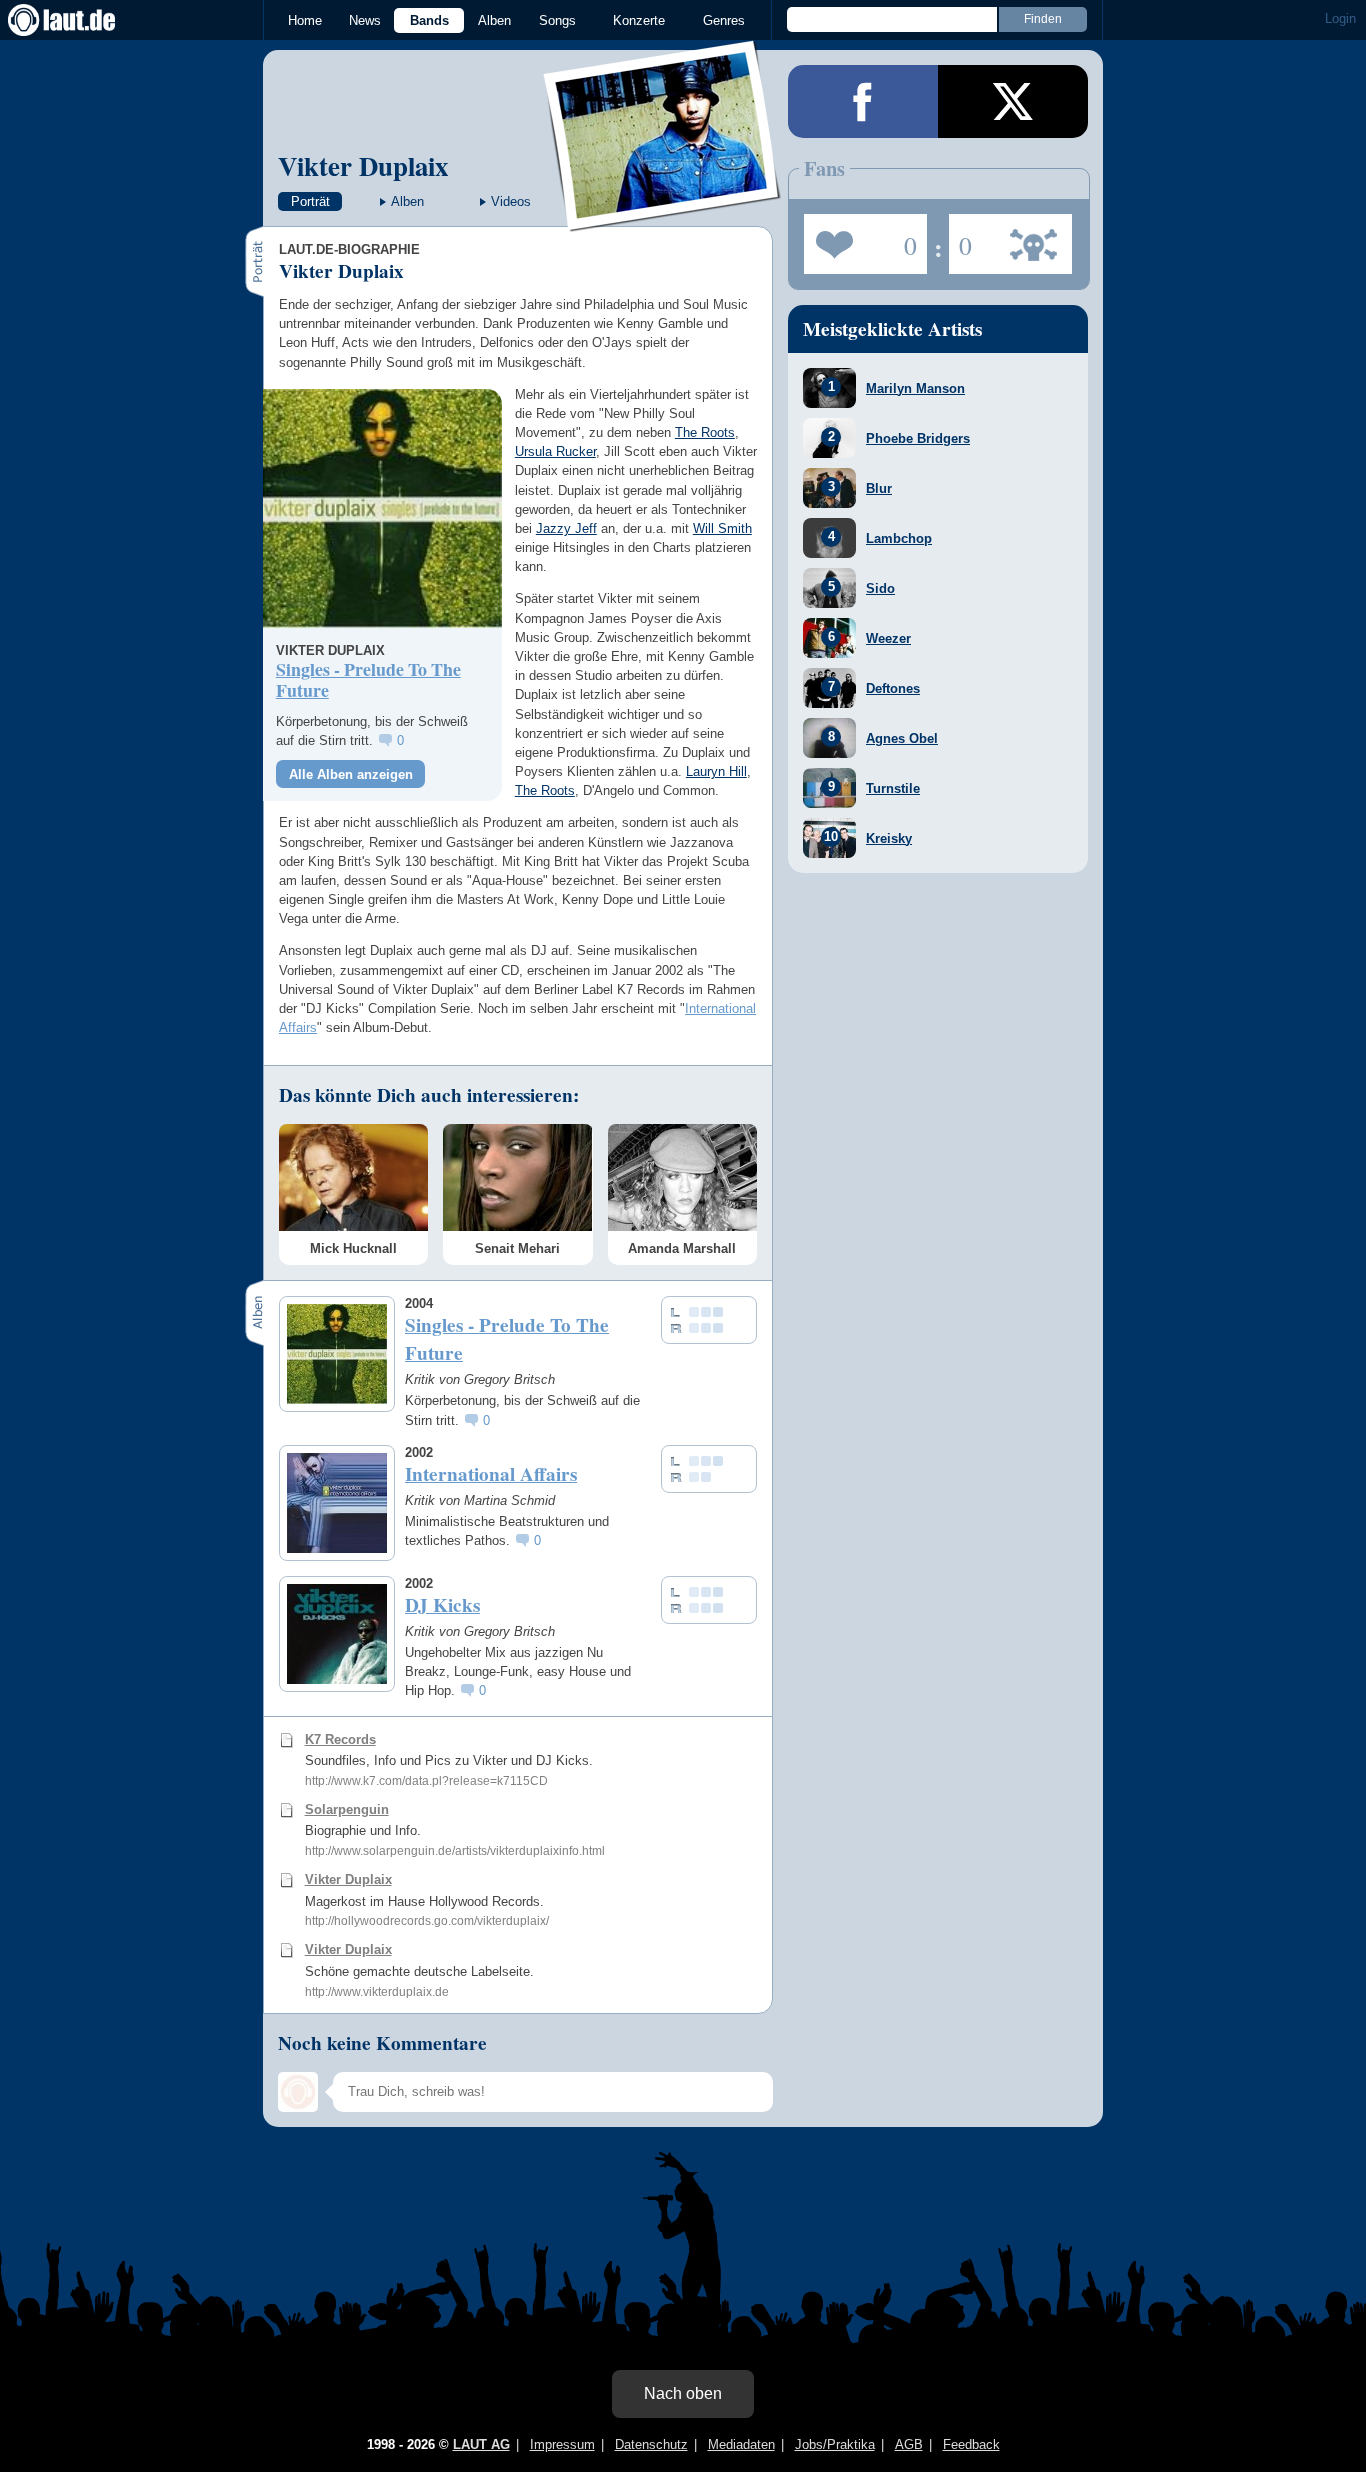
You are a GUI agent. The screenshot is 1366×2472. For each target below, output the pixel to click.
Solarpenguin (347, 1809)
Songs (557, 20)
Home (305, 20)
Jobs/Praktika (835, 2444)
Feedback (971, 2444)
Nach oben (683, 2393)
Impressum (562, 2444)
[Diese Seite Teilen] (863, 101)
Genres (724, 20)
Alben (494, 20)
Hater (960, 238)
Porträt (310, 201)
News (365, 20)
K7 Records (340, 1739)
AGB (909, 2444)
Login (1340, 18)
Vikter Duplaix (363, 165)
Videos (511, 201)
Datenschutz (651, 2444)
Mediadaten (741, 2444)
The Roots (705, 432)
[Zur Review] (382, 508)
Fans (860, 238)
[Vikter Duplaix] (663, 218)
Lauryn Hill (716, 771)
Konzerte (639, 20)
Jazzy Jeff (566, 528)
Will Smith (722, 528)
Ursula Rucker (555, 451)
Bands (429, 20)
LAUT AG (481, 2444)
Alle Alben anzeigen (351, 774)
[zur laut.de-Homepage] (80, 20)
